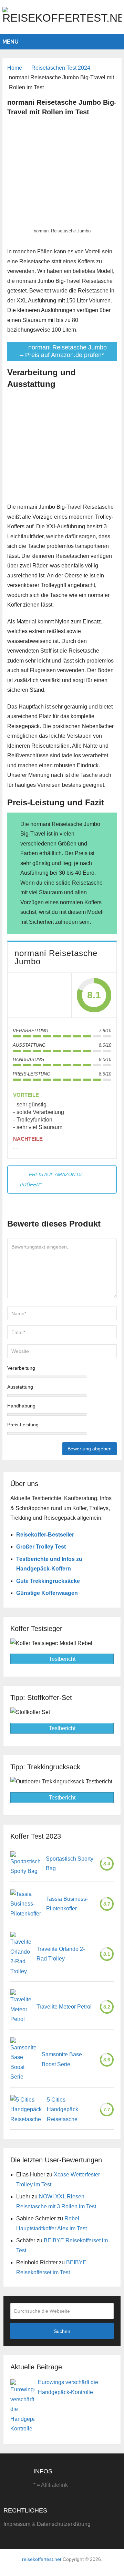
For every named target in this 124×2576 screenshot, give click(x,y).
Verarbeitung (21, 1368)
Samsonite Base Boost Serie (62, 2059)
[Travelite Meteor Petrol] (21, 2007)
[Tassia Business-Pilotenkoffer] (26, 1904)
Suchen (62, 2331)
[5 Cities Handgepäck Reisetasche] (26, 2110)
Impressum (17, 2524)
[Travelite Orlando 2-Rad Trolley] (21, 1954)
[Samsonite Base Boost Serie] (23, 2060)
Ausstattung (20, 1387)
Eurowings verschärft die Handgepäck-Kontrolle (68, 2387)
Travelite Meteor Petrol (64, 2007)
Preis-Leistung (23, 1425)
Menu (11, 42)
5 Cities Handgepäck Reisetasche (63, 2109)
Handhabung (21, 1406)
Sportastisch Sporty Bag (70, 1864)
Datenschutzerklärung (64, 2524)
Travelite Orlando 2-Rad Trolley (61, 1954)
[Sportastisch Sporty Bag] (25, 1864)
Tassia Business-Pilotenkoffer (67, 1904)
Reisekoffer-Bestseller (45, 1535)
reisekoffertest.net (42, 2559)
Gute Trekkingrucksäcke (48, 1581)
